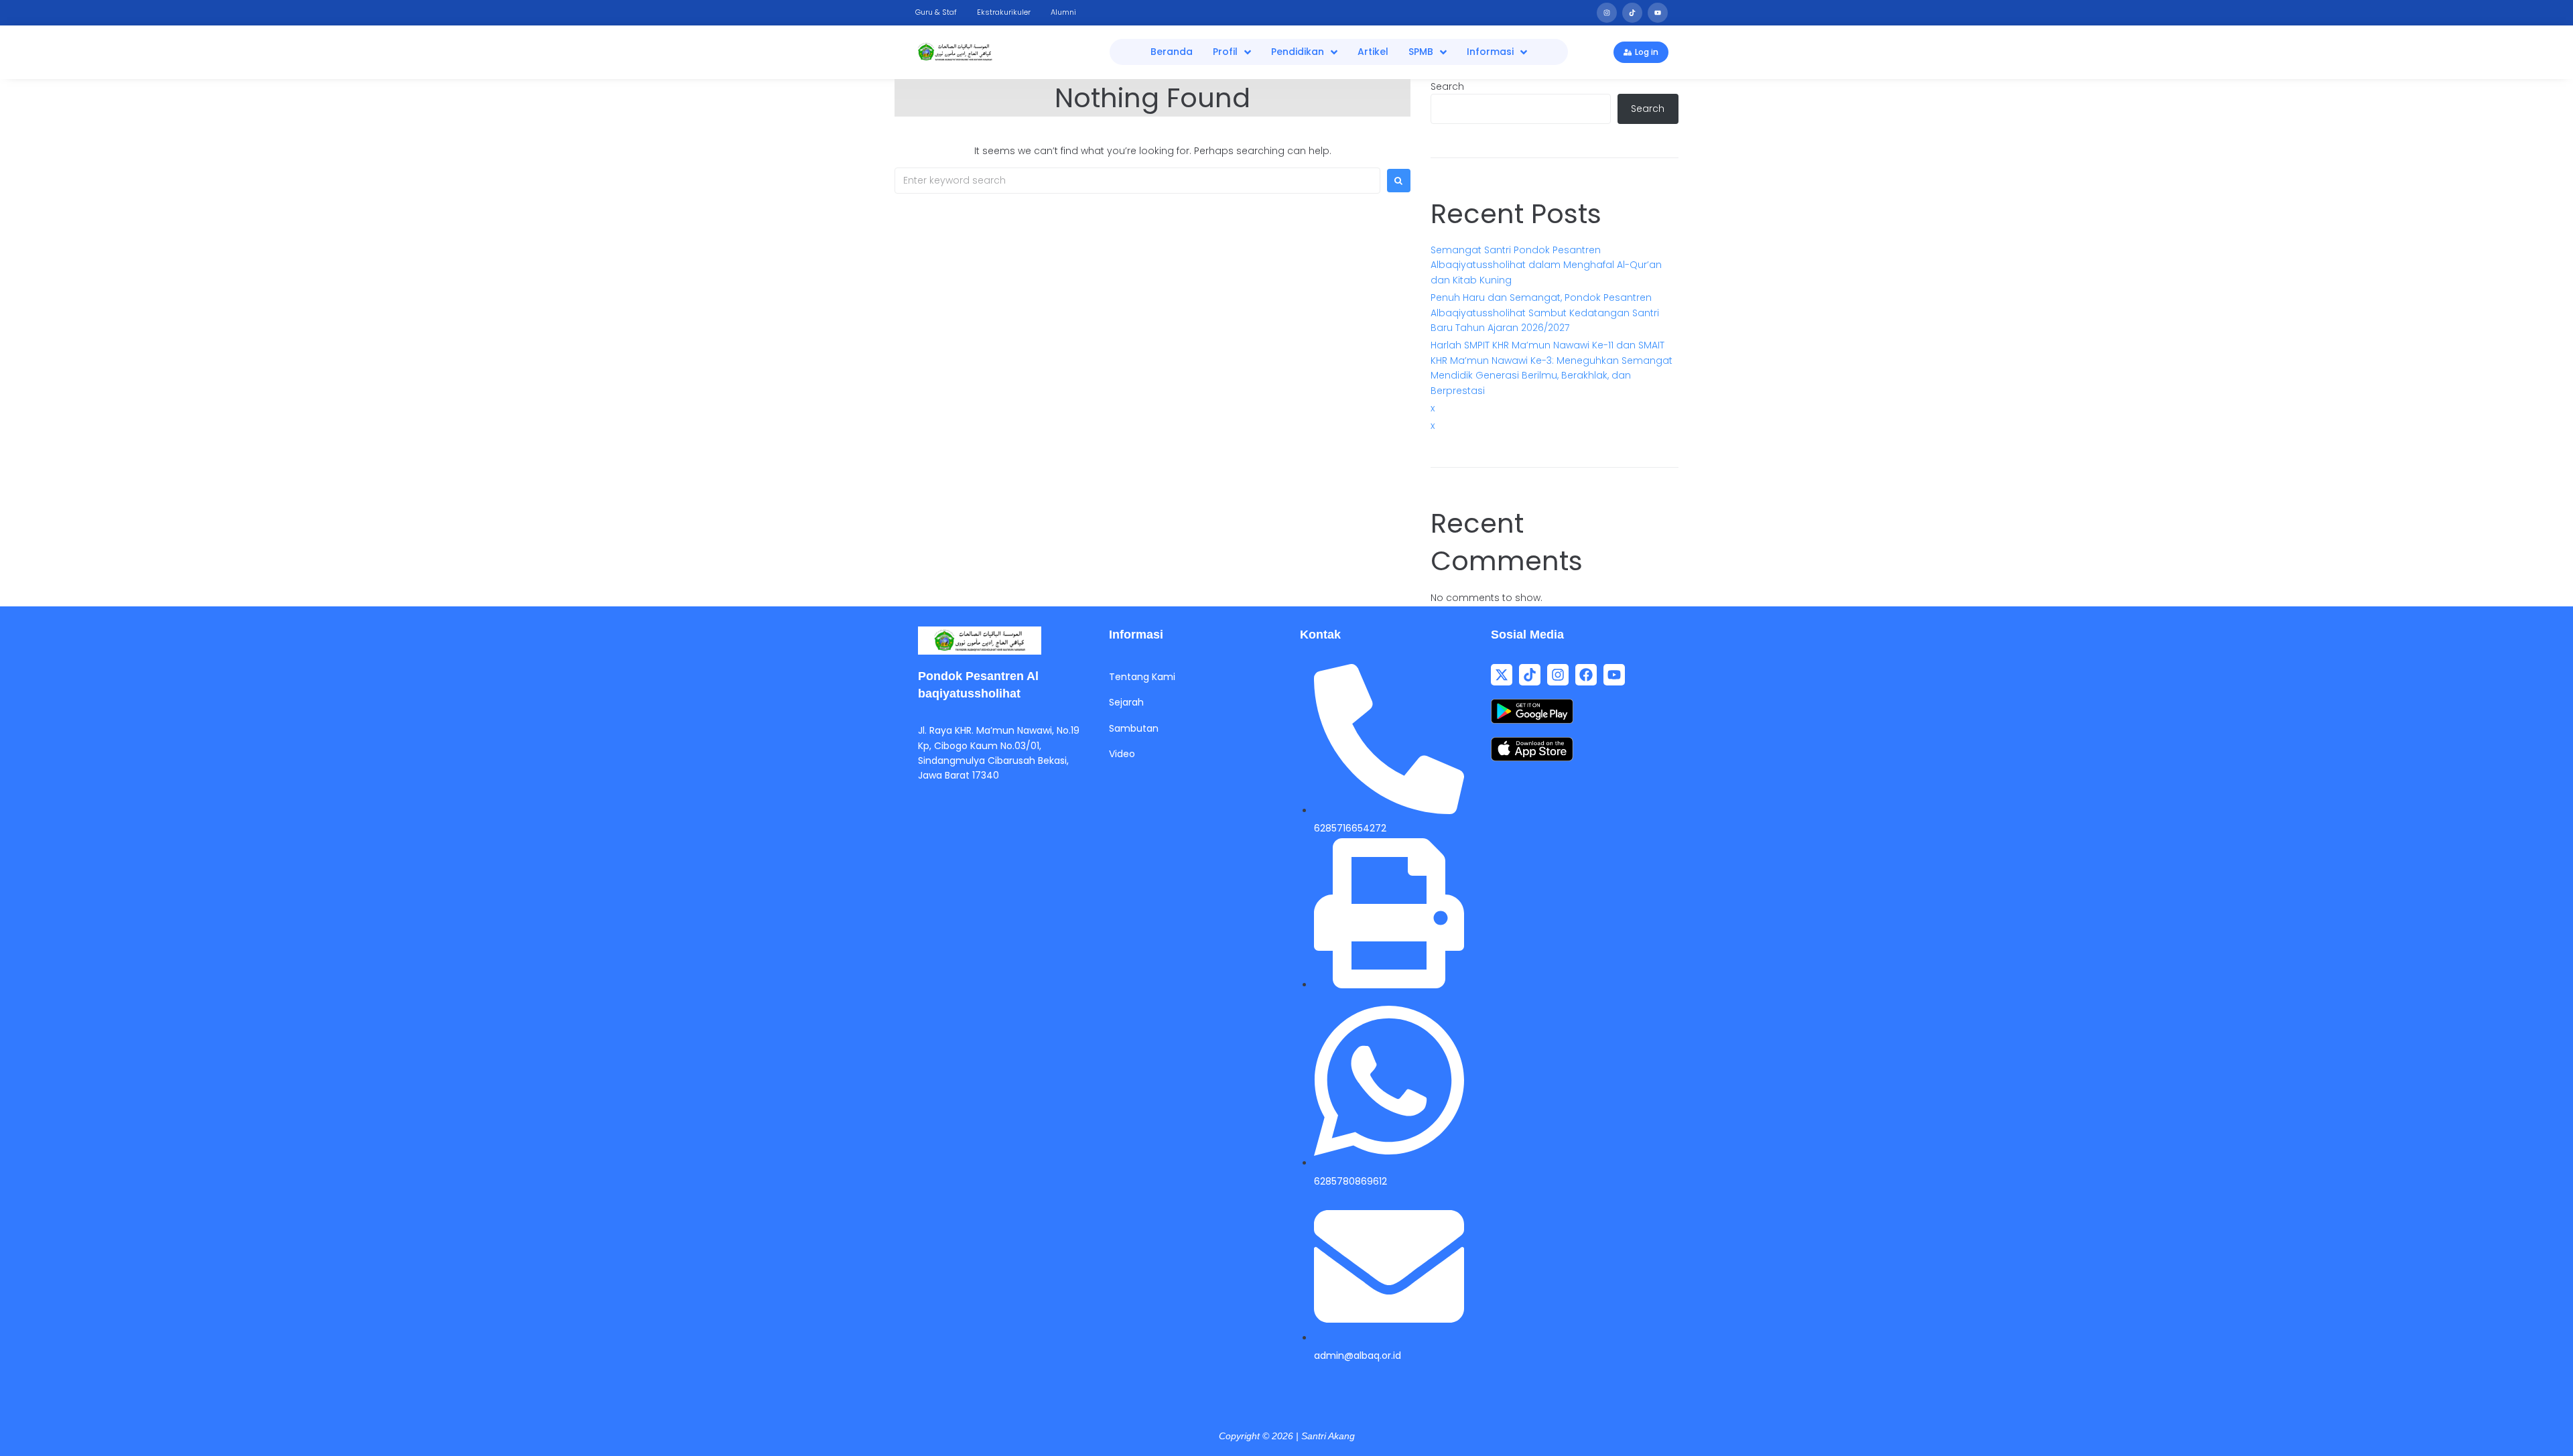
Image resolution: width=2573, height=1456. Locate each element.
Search (1447, 86)
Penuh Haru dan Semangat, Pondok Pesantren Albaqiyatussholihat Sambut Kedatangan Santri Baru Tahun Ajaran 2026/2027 (1545, 313)
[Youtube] (1658, 13)
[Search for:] (1137, 181)
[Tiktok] (1632, 13)
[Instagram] (1607, 13)
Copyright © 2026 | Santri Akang (1287, 1436)
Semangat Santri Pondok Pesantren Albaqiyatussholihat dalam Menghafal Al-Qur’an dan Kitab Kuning (1546, 265)
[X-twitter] (1502, 675)
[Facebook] (1586, 675)
